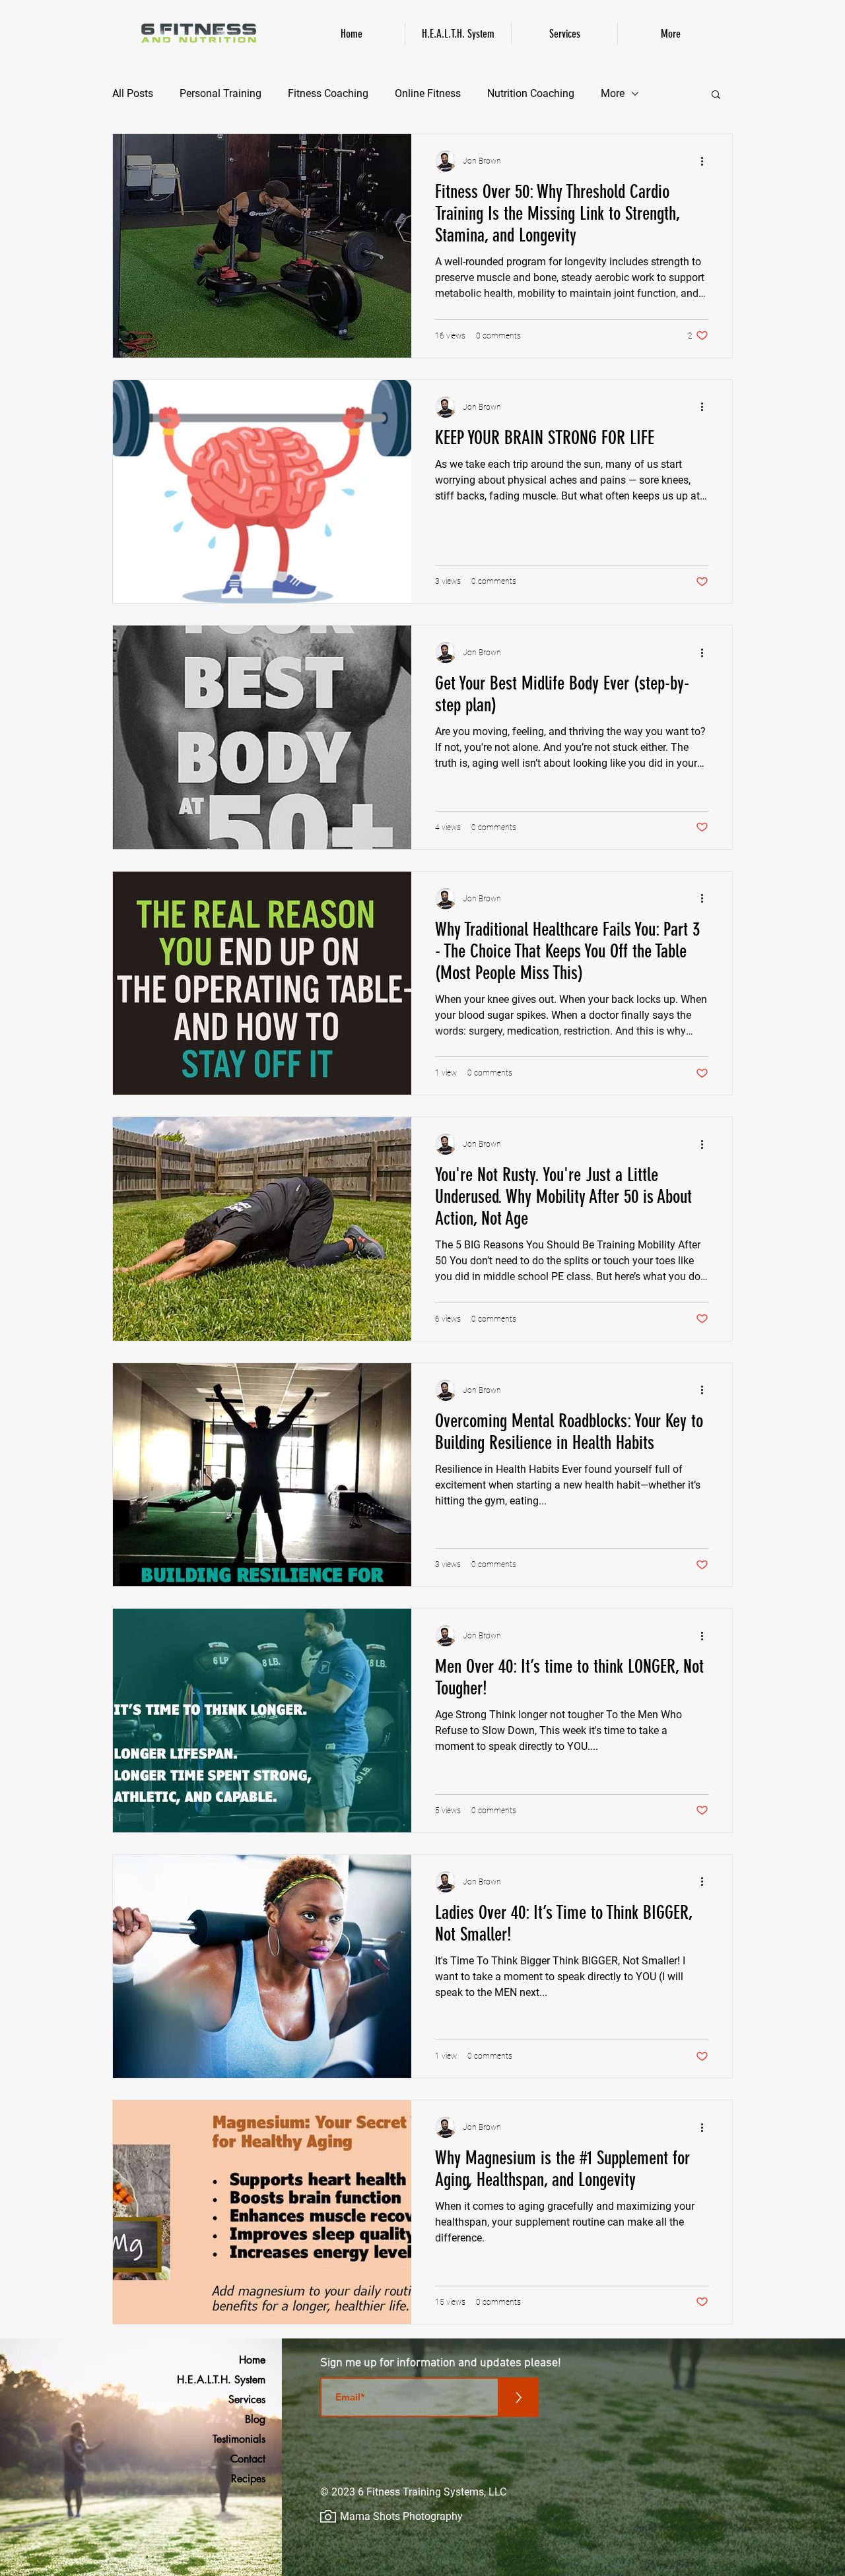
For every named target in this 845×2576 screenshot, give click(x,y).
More (613, 93)
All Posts (133, 93)
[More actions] (706, 161)
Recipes (248, 2479)
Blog (255, 2419)
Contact (248, 2459)
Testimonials (239, 2439)
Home (252, 2360)
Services (247, 2399)
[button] (716, 95)
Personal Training (220, 93)
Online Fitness (428, 93)
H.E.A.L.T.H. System (231, 2380)
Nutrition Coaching (531, 93)
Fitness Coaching (328, 93)
